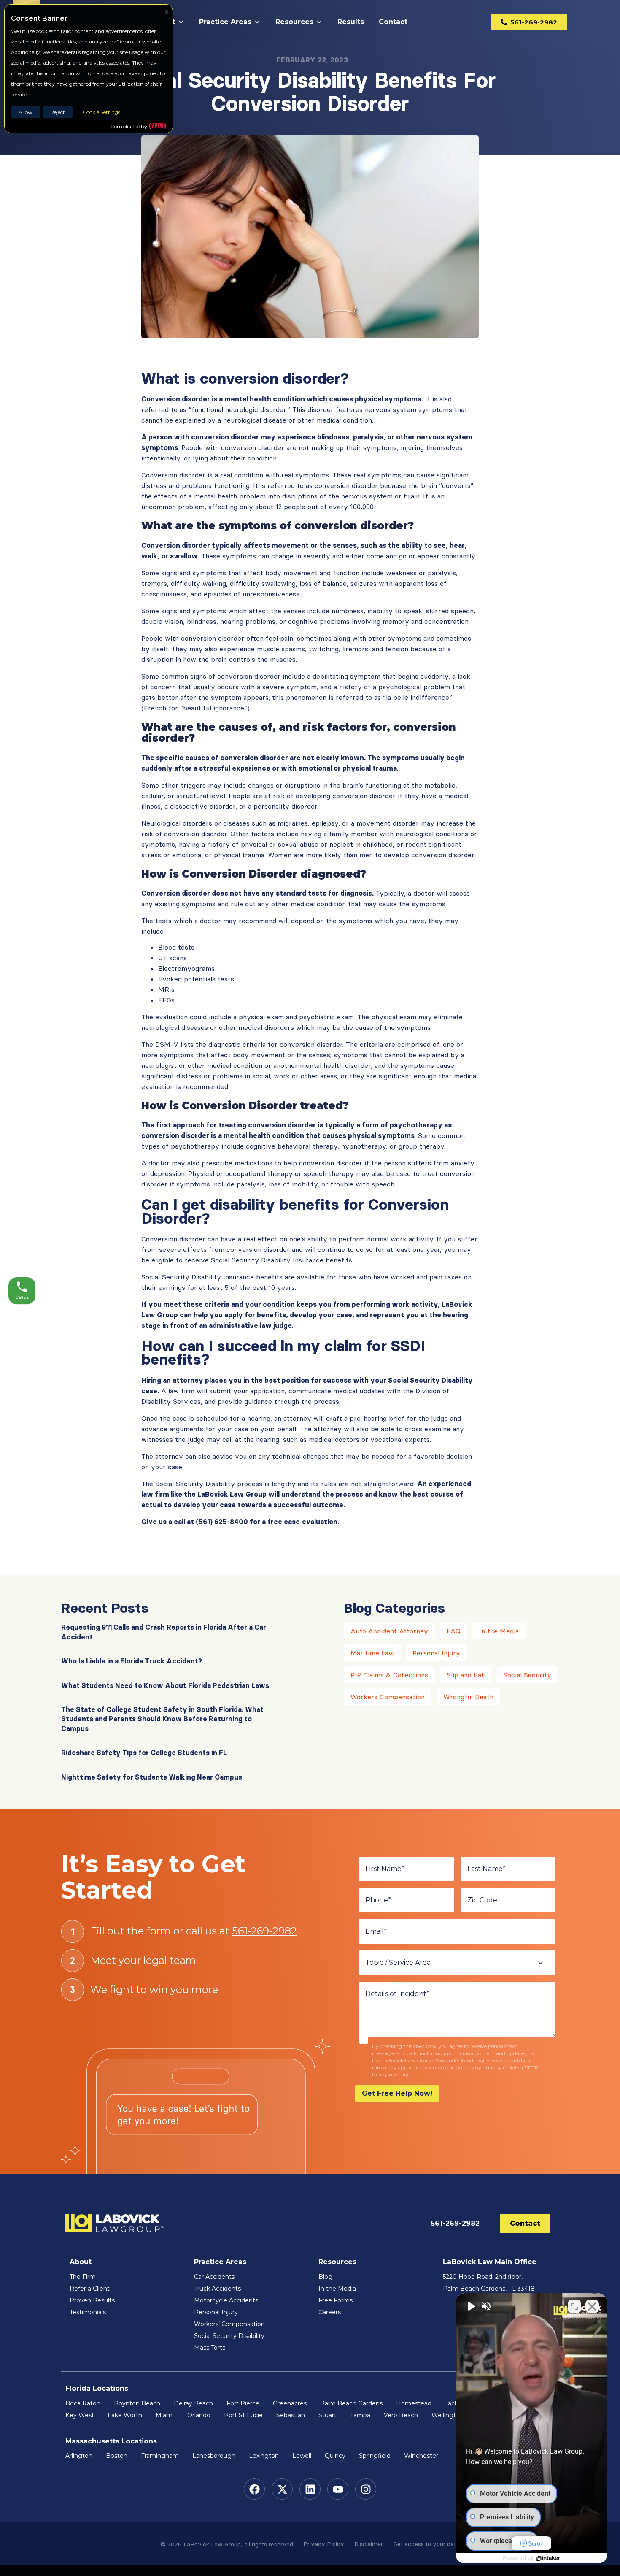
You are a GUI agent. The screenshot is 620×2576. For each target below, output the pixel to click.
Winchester (421, 2456)
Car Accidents (214, 2277)
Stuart (328, 2415)
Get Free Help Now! (397, 2093)
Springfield (375, 2456)
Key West (80, 2415)
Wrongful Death (468, 1697)
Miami (165, 2415)
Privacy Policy (324, 2544)
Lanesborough (214, 2456)
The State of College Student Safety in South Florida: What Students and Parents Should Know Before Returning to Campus (162, 1719)
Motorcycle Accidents (226, 2300)
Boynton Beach (137, 2403)
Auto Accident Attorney (389, 1631)
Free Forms (336, 2300)
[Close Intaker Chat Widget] (592, 2306)
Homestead (414, 2403)
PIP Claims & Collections (389, 1675)
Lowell (302, 2456)
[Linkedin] (310, 2489)
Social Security (527, 1675)
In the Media (499, 1631)
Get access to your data (426, 2544)
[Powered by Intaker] (548, 2558)
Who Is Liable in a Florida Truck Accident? (132, 1661)
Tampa (360, 2415)
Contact (393, 22)
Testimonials (88, 2312)
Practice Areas (225, 22)
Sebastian (291, 2415)
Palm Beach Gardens (351, 2403)
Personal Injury (436, 1653)
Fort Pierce (243, 2403)
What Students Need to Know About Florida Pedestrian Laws (165, 1685)
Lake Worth (125, 2415)
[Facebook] (254, 2489)
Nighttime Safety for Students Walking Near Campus (152, 1777)
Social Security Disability (229, 2336)
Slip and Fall (466, 1675)
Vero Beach (401, 2415)
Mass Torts (210, 2348)
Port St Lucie (243, 2415)
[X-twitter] (282, 2489)
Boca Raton (83, 2403)
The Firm (83, 2277)
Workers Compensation (388, 1697)
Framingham (160, 2456)
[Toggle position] (574, 2306)
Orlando (199, 2415)
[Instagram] (366, 2489)
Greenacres (290, 2403)
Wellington (447, 2415)
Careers (330, 2312)
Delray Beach (193, 2403)
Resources (294, 22)
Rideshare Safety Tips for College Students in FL (144, 1753)
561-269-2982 (264, 1931)
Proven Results (92, 2300)
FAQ (454, 1631)
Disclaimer (369, 2544)
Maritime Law (372, 1653)
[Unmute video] (471, 2306)
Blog (325, 2277)
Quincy (335, 2456)
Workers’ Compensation (229, 2324)
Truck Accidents (217, 2289)
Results (351, 22)
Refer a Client (90, 2289)
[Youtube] (338, 2489)
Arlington (79, 2456)
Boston (117, 2456)
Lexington (264, 2456)
